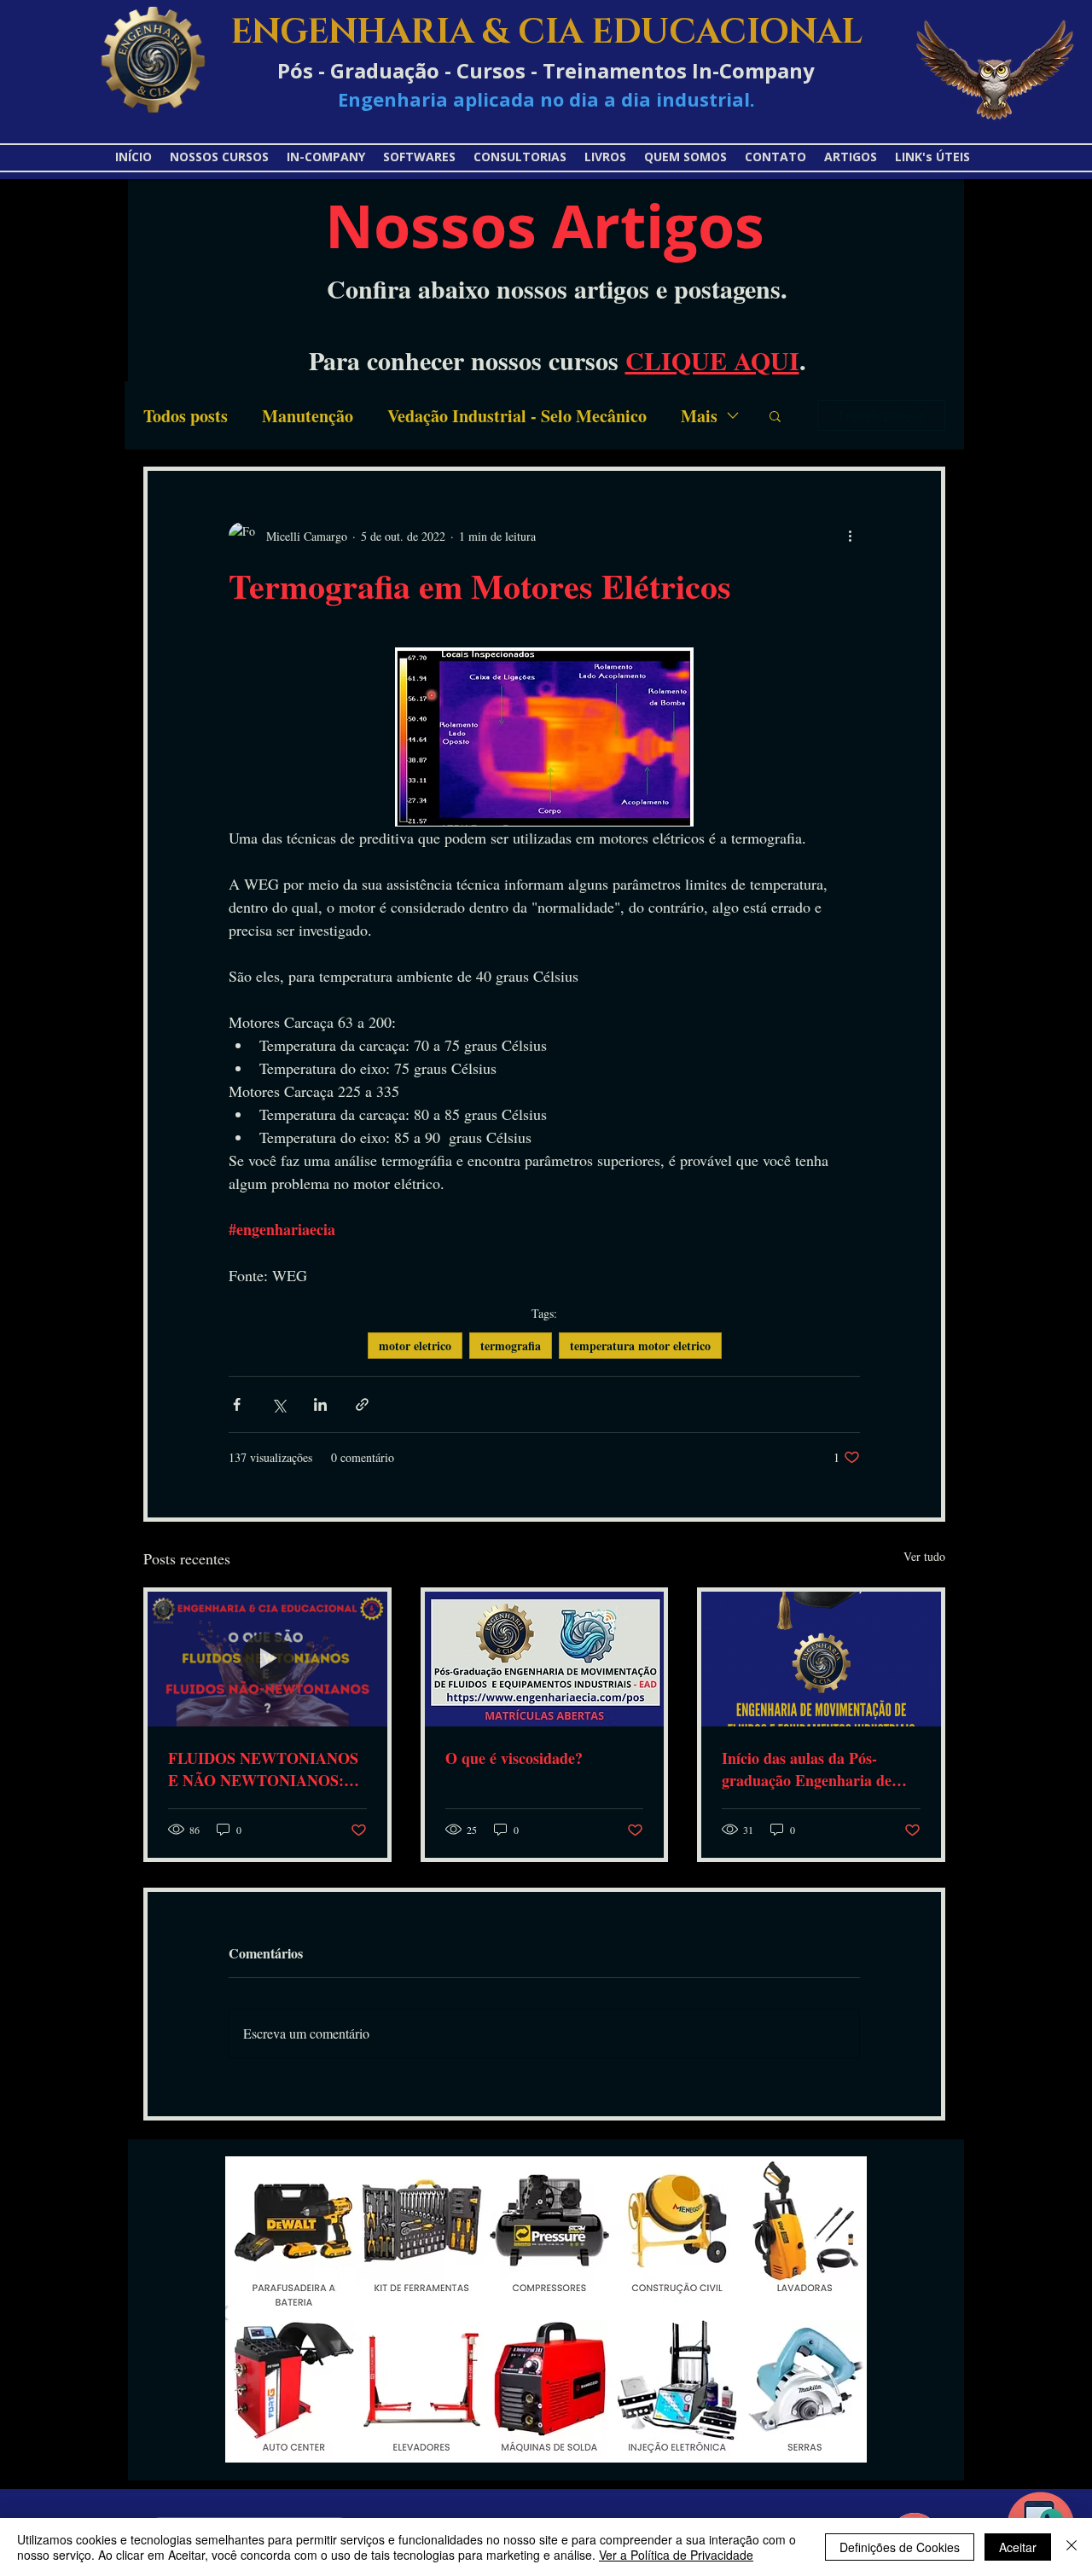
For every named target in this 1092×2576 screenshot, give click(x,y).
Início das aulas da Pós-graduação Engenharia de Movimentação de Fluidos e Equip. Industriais (812, 1769)
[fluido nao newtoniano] (267, 1659)
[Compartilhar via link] (362, 1404)
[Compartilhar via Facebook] (237, 1404)
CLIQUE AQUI (712, 360)
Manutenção (308, 416)
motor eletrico (415, 1346)
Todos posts (186, 416)
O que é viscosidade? (514, 1758)
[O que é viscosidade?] (545, 1659)
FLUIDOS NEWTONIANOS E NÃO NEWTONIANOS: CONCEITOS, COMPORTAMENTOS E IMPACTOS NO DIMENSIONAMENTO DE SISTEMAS (263, 1769)
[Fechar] (1072, 2547)
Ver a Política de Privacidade (676, 2555)
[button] (933, 157)
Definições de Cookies (900, 2547)
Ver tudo (924, 1556)
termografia (511, 1346)
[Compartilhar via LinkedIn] (320, 1404)
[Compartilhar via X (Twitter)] (279, 1404)
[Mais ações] (850, 536)
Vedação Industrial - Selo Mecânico (517, 416)
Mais (699, 416)
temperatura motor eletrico (640, 1346)
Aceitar (1018, 2547)
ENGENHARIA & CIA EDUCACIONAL (546, 32)
